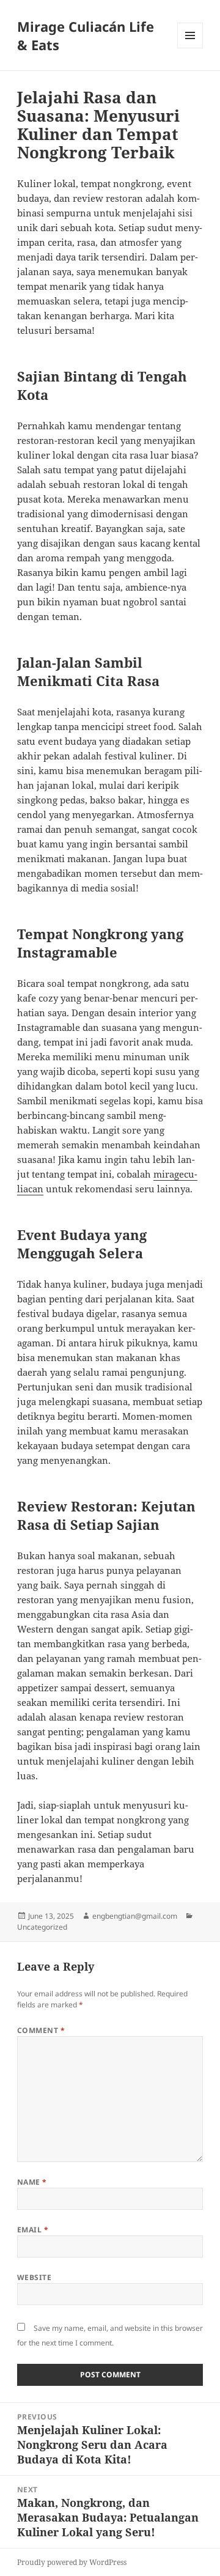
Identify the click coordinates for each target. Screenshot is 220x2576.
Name (32, 2182)
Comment (41, 2030)
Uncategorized (42, 1927)
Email (33, 2230)
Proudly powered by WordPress (72, 2562)
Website (34, 2277)
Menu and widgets (190, 48)
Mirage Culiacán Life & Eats (86, 35)
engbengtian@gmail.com (135, 1916)
